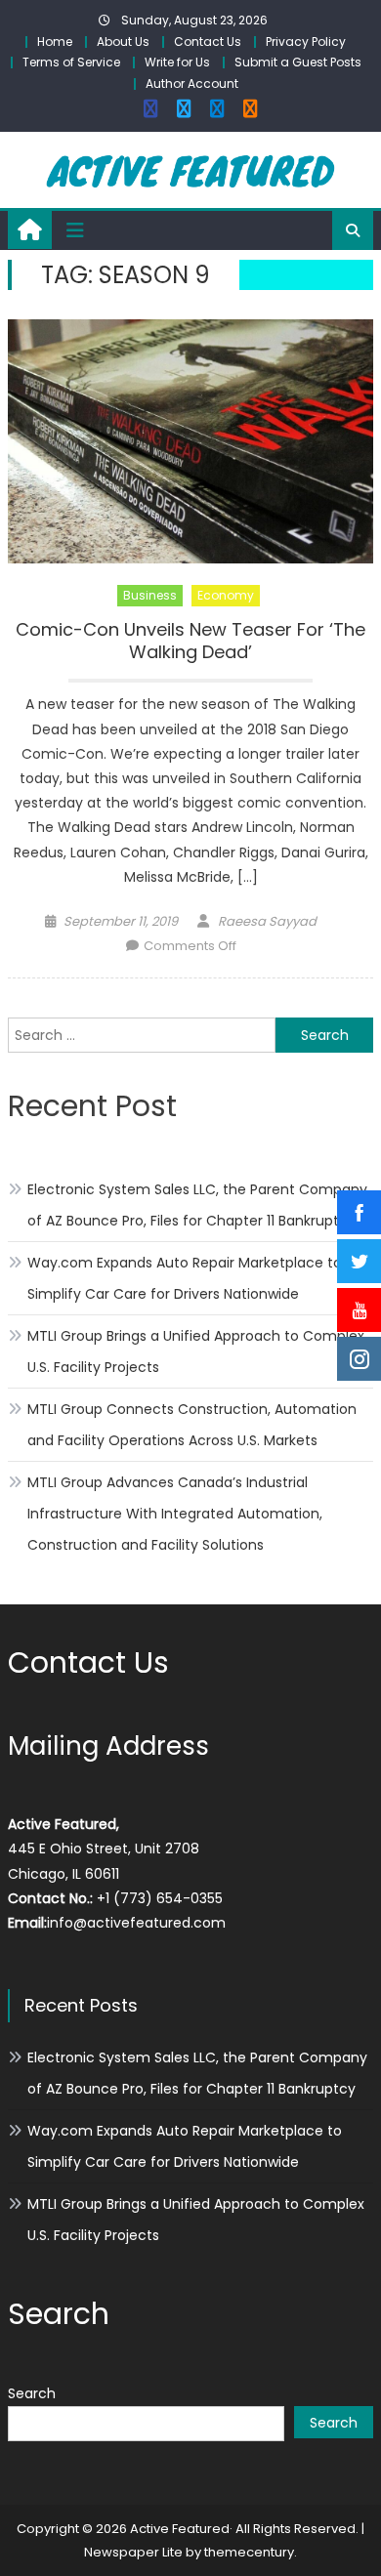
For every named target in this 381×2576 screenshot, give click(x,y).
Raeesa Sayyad (267, 921)
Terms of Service (71, 62)
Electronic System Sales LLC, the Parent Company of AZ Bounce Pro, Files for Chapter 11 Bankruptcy (197, 1205)
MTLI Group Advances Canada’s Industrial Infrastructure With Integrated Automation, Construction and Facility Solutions (175, 1514)
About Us (123, 42)
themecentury (249, 2552)
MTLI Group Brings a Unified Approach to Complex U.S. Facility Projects (196, 1351)
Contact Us (208, 42)
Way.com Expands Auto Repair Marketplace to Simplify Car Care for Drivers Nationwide (185, 1278)
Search (32, 2393)
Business (150, 595)
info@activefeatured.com (136, 1923)
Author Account (192, 83)
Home (55, 42)
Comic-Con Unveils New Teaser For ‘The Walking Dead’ (190, 641)
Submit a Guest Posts (298, 62)
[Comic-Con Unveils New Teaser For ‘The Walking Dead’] (190, 441)
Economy (226, 595)
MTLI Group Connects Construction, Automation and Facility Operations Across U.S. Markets (192, 1425)
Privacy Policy (306, 42)
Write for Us (177, 62)
